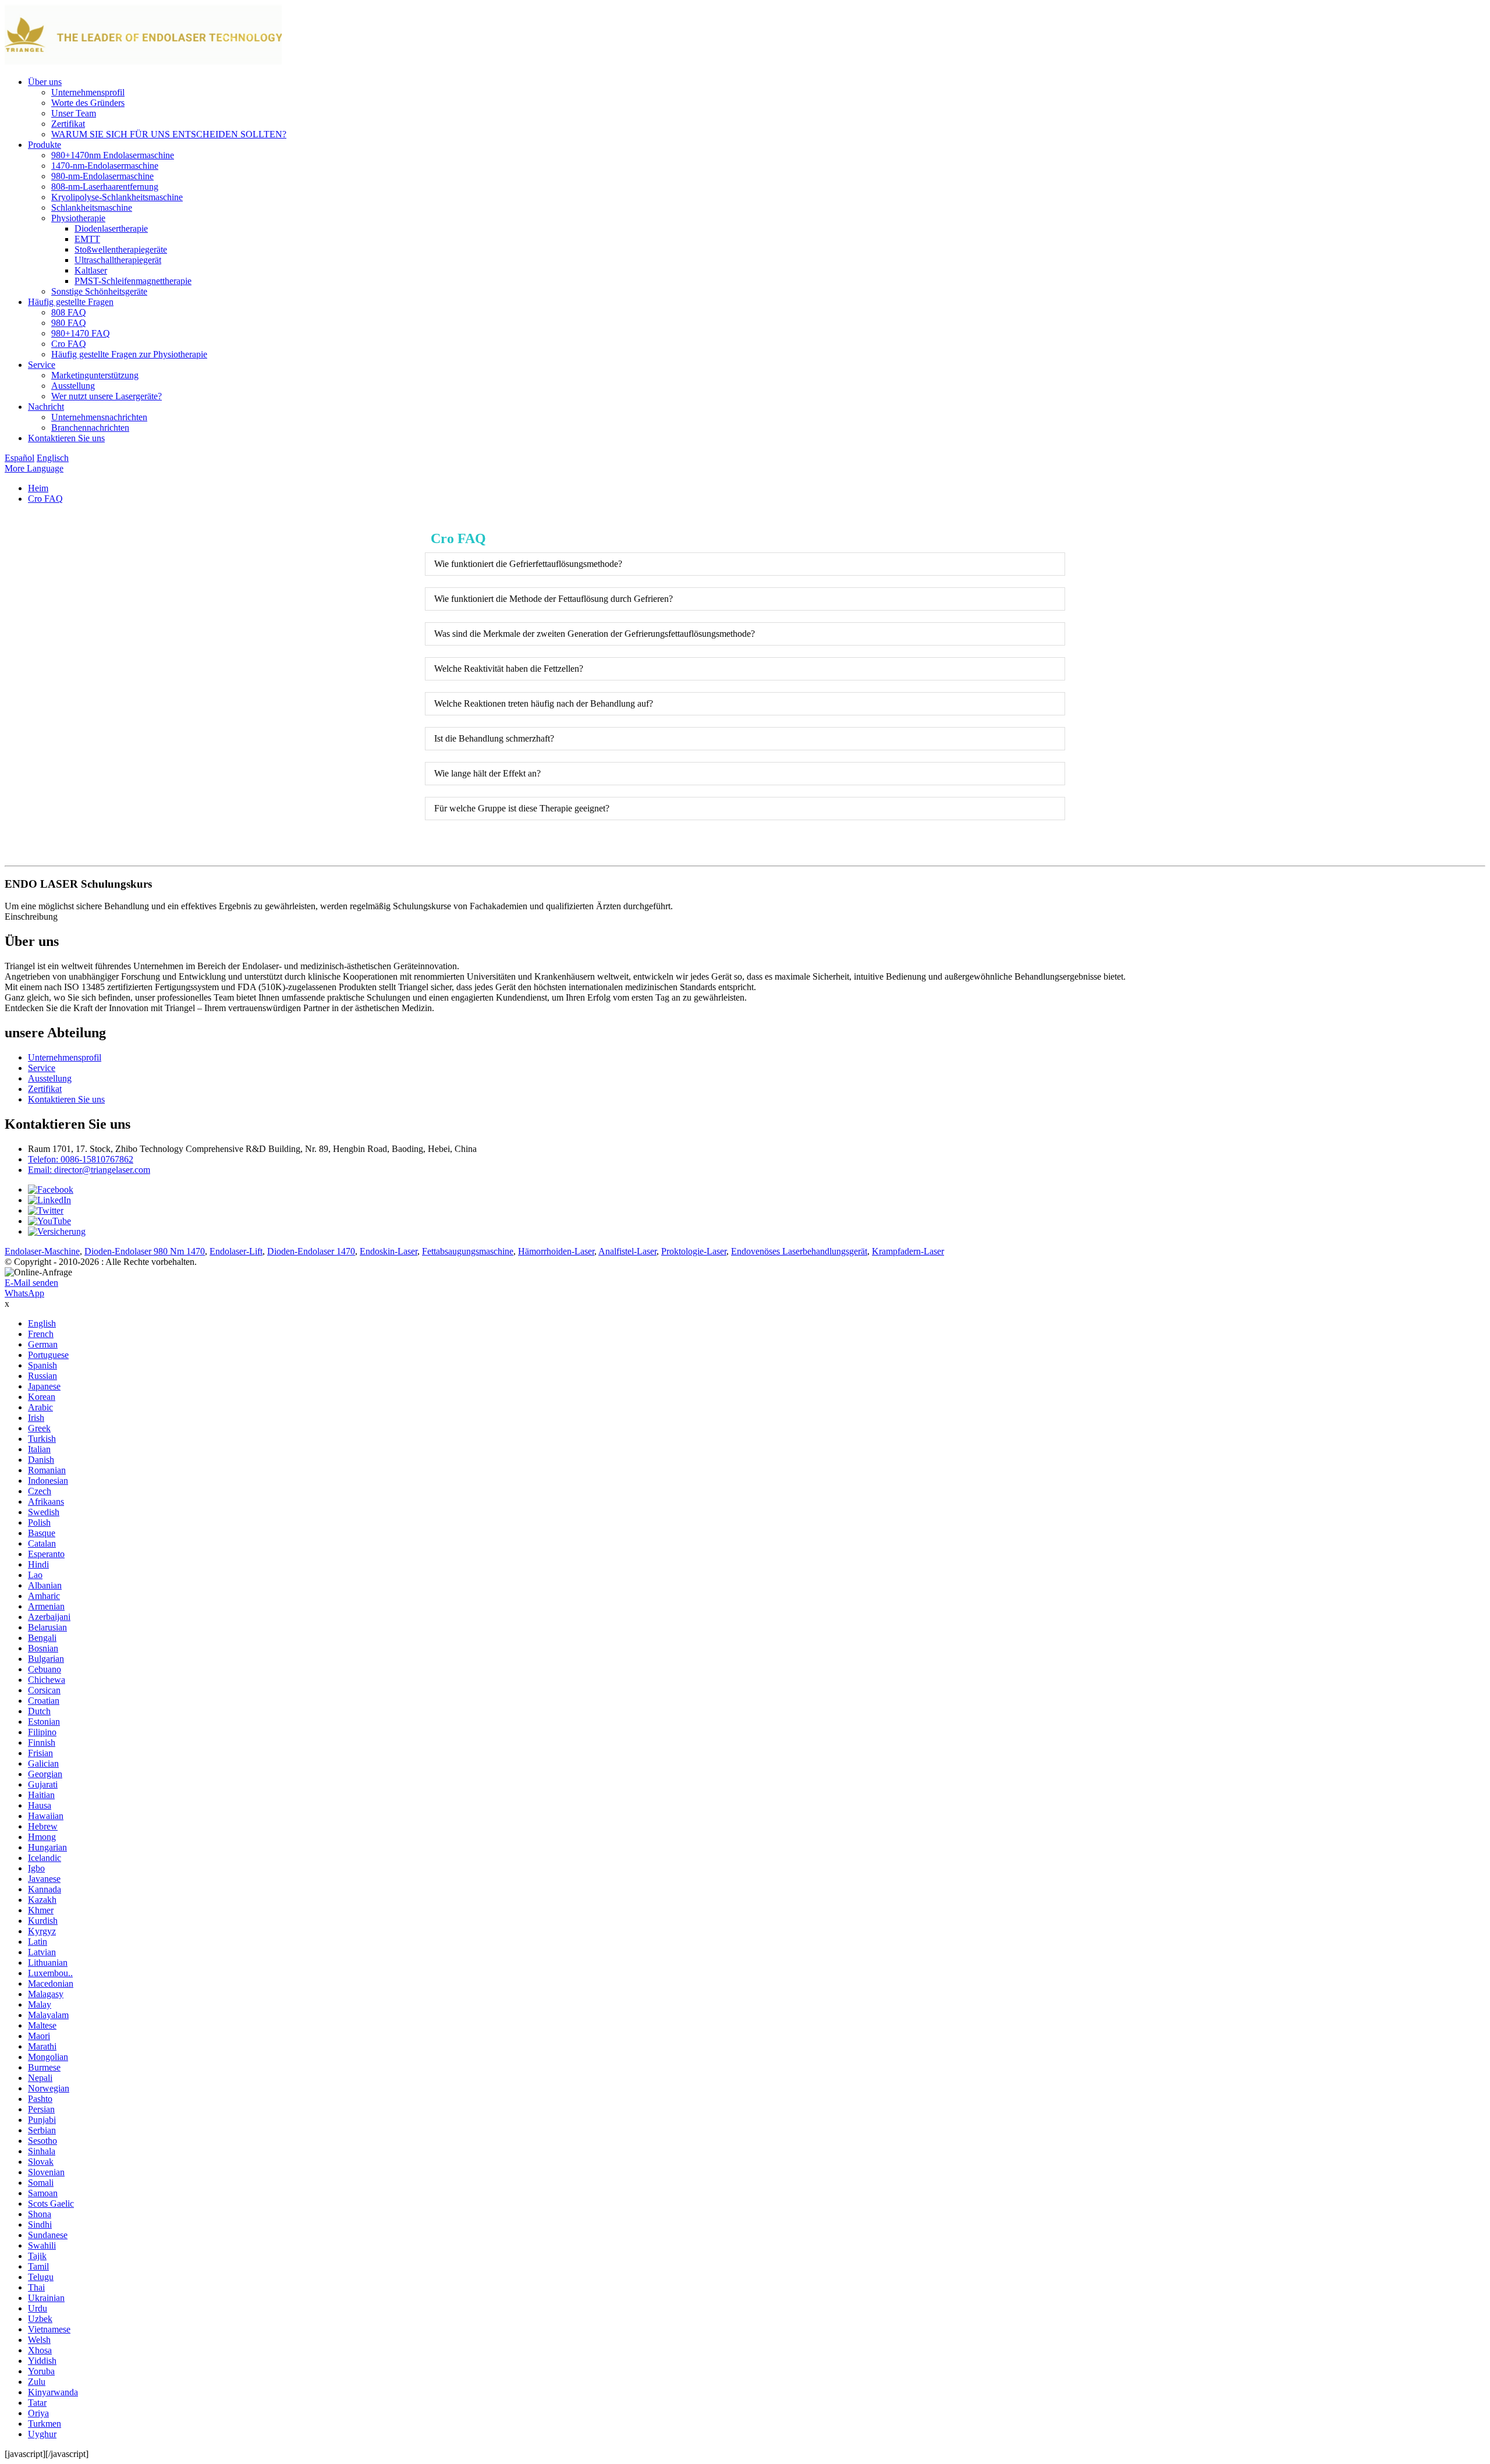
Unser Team (74, 113)
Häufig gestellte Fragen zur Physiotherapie (129, 354)
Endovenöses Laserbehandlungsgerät (799, 1251)
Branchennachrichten (90, 428)
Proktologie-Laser (694, 1251)
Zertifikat (68, 124)
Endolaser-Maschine (42, 1251)
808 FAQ (69, 312)
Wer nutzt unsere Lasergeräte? (107, 396)
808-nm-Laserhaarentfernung (105, 187)
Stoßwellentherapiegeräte (121, 249)
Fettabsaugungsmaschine (468, 1251)
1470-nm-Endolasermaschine (105, 166)
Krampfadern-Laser (908, 1251)
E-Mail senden (31, 1283)
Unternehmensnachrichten (99, 417)
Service (42, 365)
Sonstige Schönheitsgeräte (99, 291)
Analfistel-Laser (627, 1251)
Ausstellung (73, 386)
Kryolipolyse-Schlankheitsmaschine (117, 197)
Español (19, 458)
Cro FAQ (69, 344)
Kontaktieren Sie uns (66, 438)
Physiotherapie (78, 218)
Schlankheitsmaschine (92, 208)
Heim (38, 488)
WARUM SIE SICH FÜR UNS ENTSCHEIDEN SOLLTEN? (169, 134)
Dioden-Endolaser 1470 (311, 1251)
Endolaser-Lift (236, 1251)
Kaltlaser (91, 270)
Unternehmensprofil (88, 92)
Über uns (45, 82)
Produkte (45, 145)
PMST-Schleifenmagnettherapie (133, 281)
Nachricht (46, 407)
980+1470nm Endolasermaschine (113, 155)
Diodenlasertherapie (111, 228)
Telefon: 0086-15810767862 (81, 1159)
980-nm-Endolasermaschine (102, 176)
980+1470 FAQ (81, 333)
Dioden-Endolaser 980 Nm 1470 (145, 1251)
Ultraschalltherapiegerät (118, 260)
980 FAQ (69, 323)
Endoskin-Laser (389, 1251)
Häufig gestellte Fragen (71, 302)
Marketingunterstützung (95, 375)
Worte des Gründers (88, 103)
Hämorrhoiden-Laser (556, 1251)
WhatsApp (24, 1293)
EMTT (87, 239)
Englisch (53, 458)
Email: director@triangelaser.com (89, 1170)
